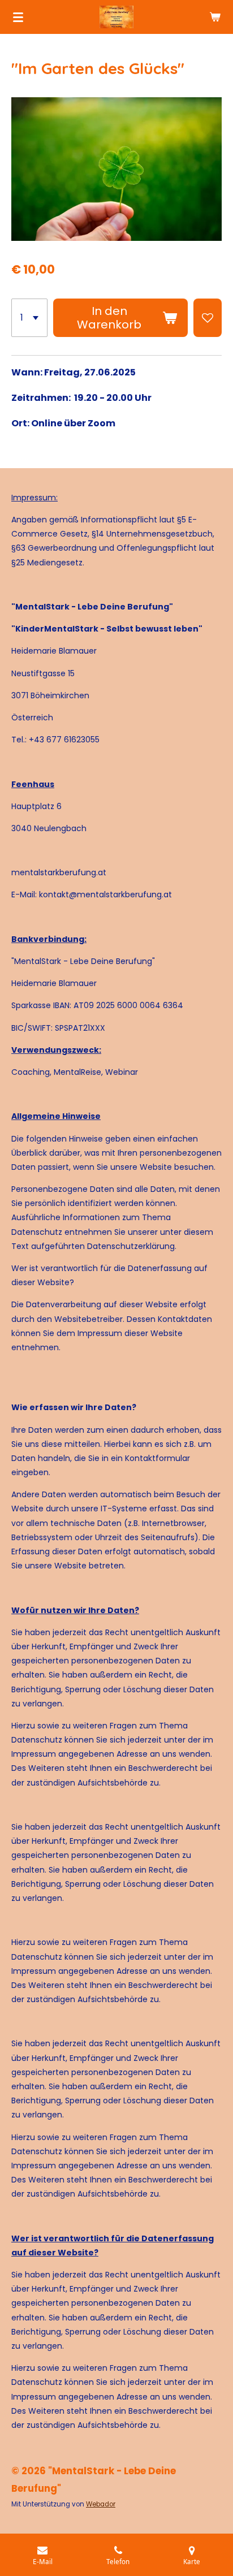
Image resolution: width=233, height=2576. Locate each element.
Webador (101, 2504)
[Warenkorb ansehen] (215, 17)
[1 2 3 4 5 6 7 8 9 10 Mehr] (29, 318)
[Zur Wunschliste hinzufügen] (208, 318)
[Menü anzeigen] (18, 17)
